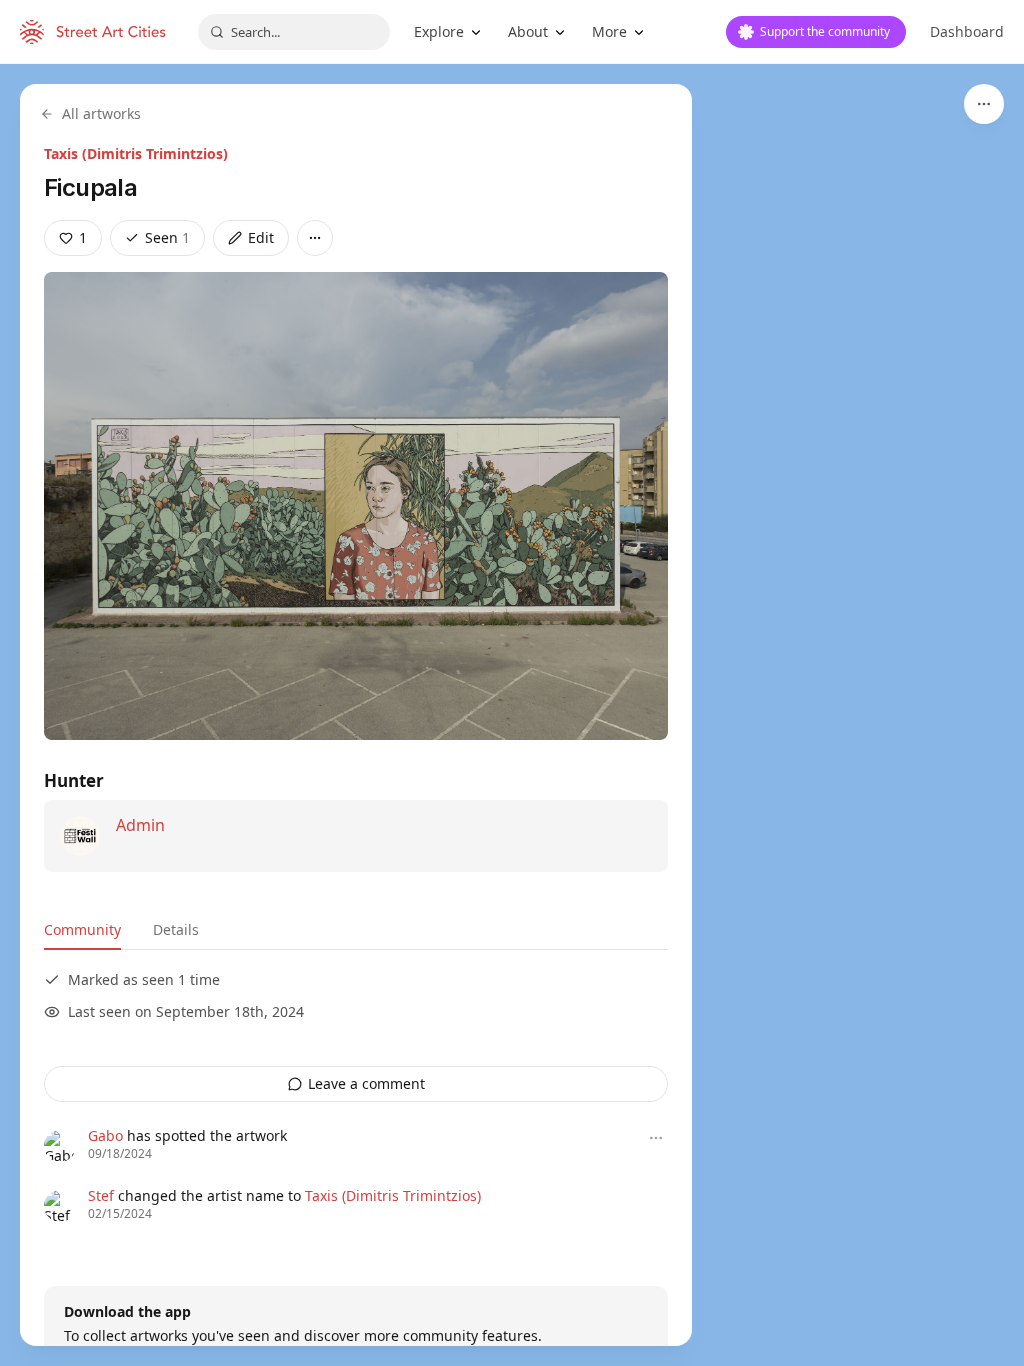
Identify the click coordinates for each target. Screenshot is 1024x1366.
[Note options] (656, 1138)
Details (176, 929)
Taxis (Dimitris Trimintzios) (136, 153)
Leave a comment (366, 1083)
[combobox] (294, 32)
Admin (140, 825)
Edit (261, 237)
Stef (101, 1195)
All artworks (101, 113)
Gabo (105, 1135)
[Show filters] (984, 104)
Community (82, 929)
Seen (167, 237)
